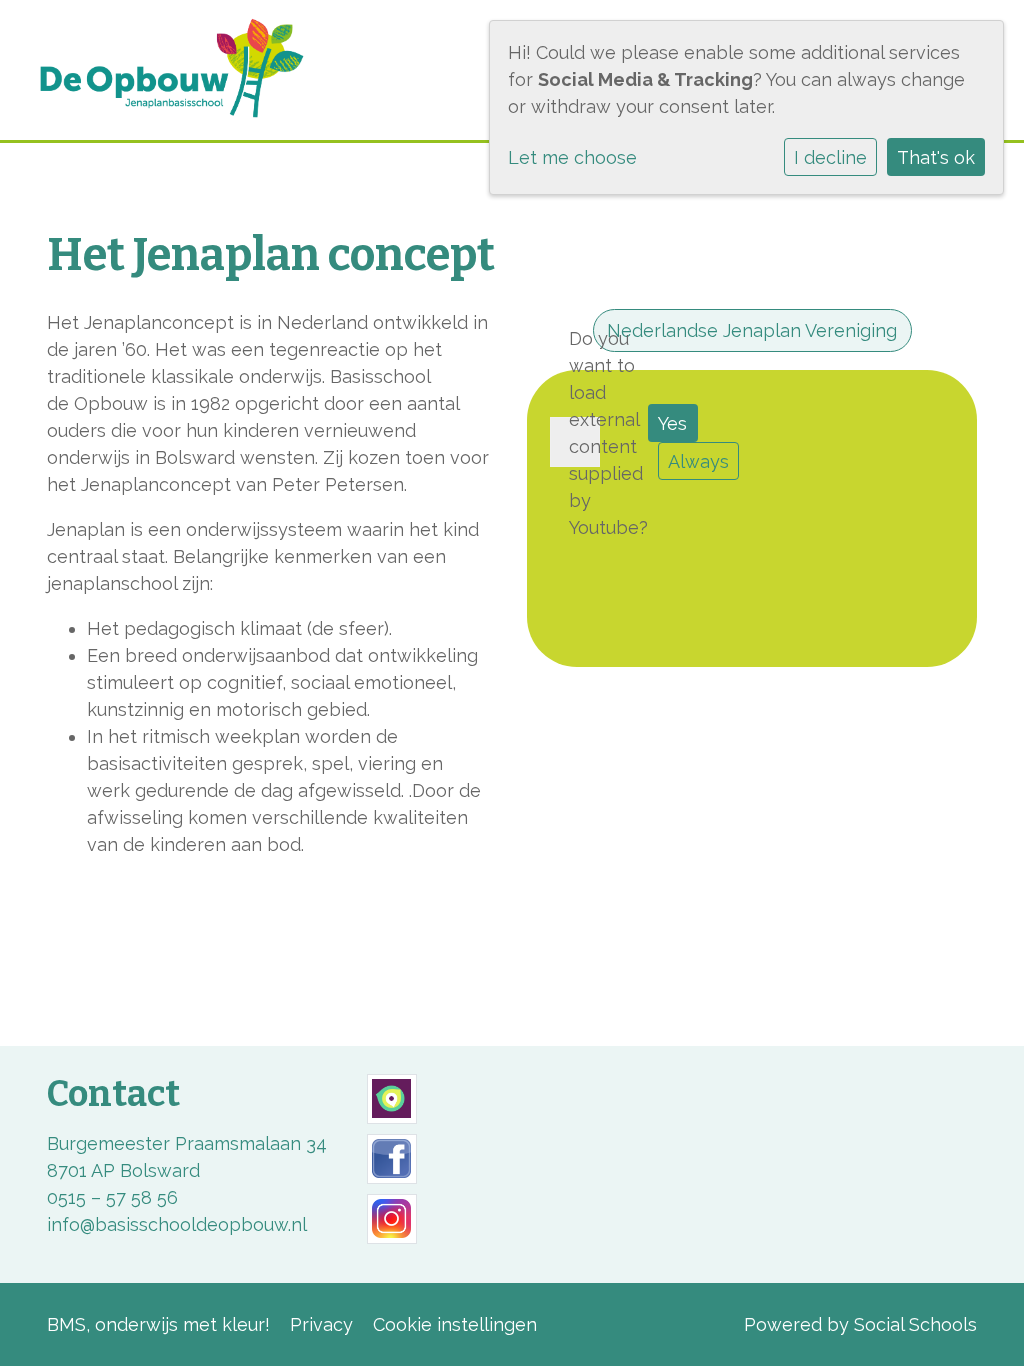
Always (698, 461)
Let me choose (572, 157)
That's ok (936, 157)
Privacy (321, 1324)
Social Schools (915, 1324)
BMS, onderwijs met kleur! (158, 1324)
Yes (672, 423)
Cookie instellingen (455, 1324)
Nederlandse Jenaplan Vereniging (752, 330)
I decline (830, 157)
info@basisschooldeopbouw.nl (177, 1224)
